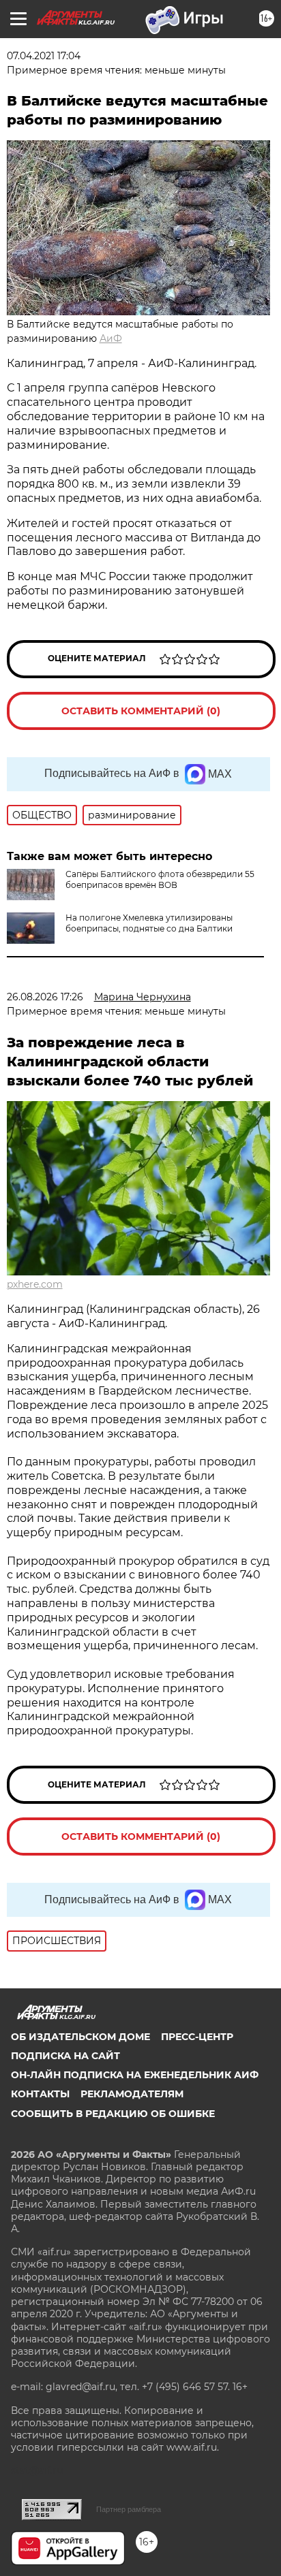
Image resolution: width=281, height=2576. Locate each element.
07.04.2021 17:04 (44, 56)
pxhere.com (35, 1284)
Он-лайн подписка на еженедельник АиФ (135, 2075)
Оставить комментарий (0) (141, 711)
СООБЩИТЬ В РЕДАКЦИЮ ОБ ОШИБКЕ (113, 2114)
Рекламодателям (132, 2094)
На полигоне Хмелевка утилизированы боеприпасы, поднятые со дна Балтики (149, 923)
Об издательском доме (80, 2037)
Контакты (40, 2094)
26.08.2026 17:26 (45, 997)
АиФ (111, 338)
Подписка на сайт (65, 2056)
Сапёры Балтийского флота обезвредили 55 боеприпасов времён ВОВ (160, 879)
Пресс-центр (197, 2037)
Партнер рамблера (129, 2509)
